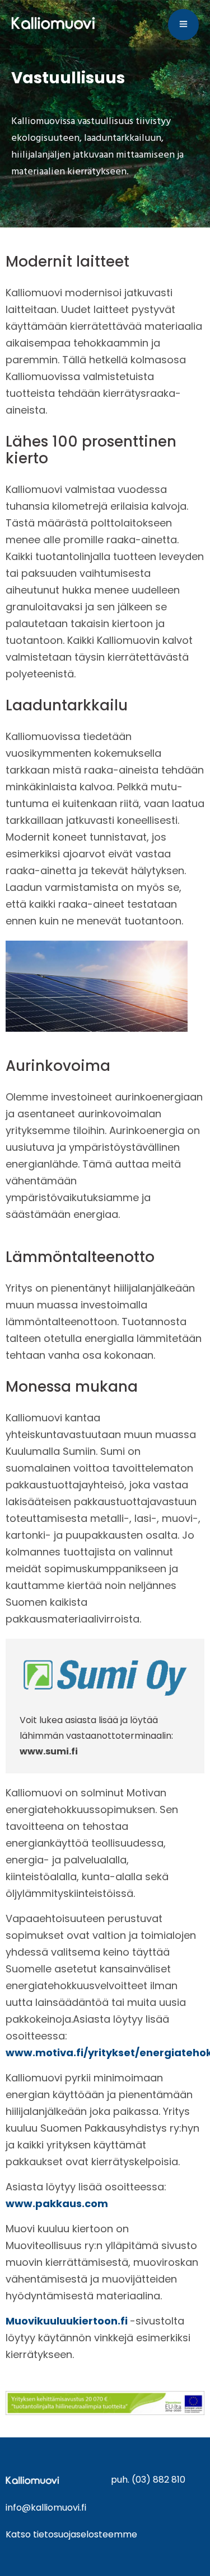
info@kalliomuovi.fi (46, 2508)
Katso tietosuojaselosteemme (71, 2534)
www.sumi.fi (49, 1751)
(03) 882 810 (158, 2480)
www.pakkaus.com (57, 2203)
